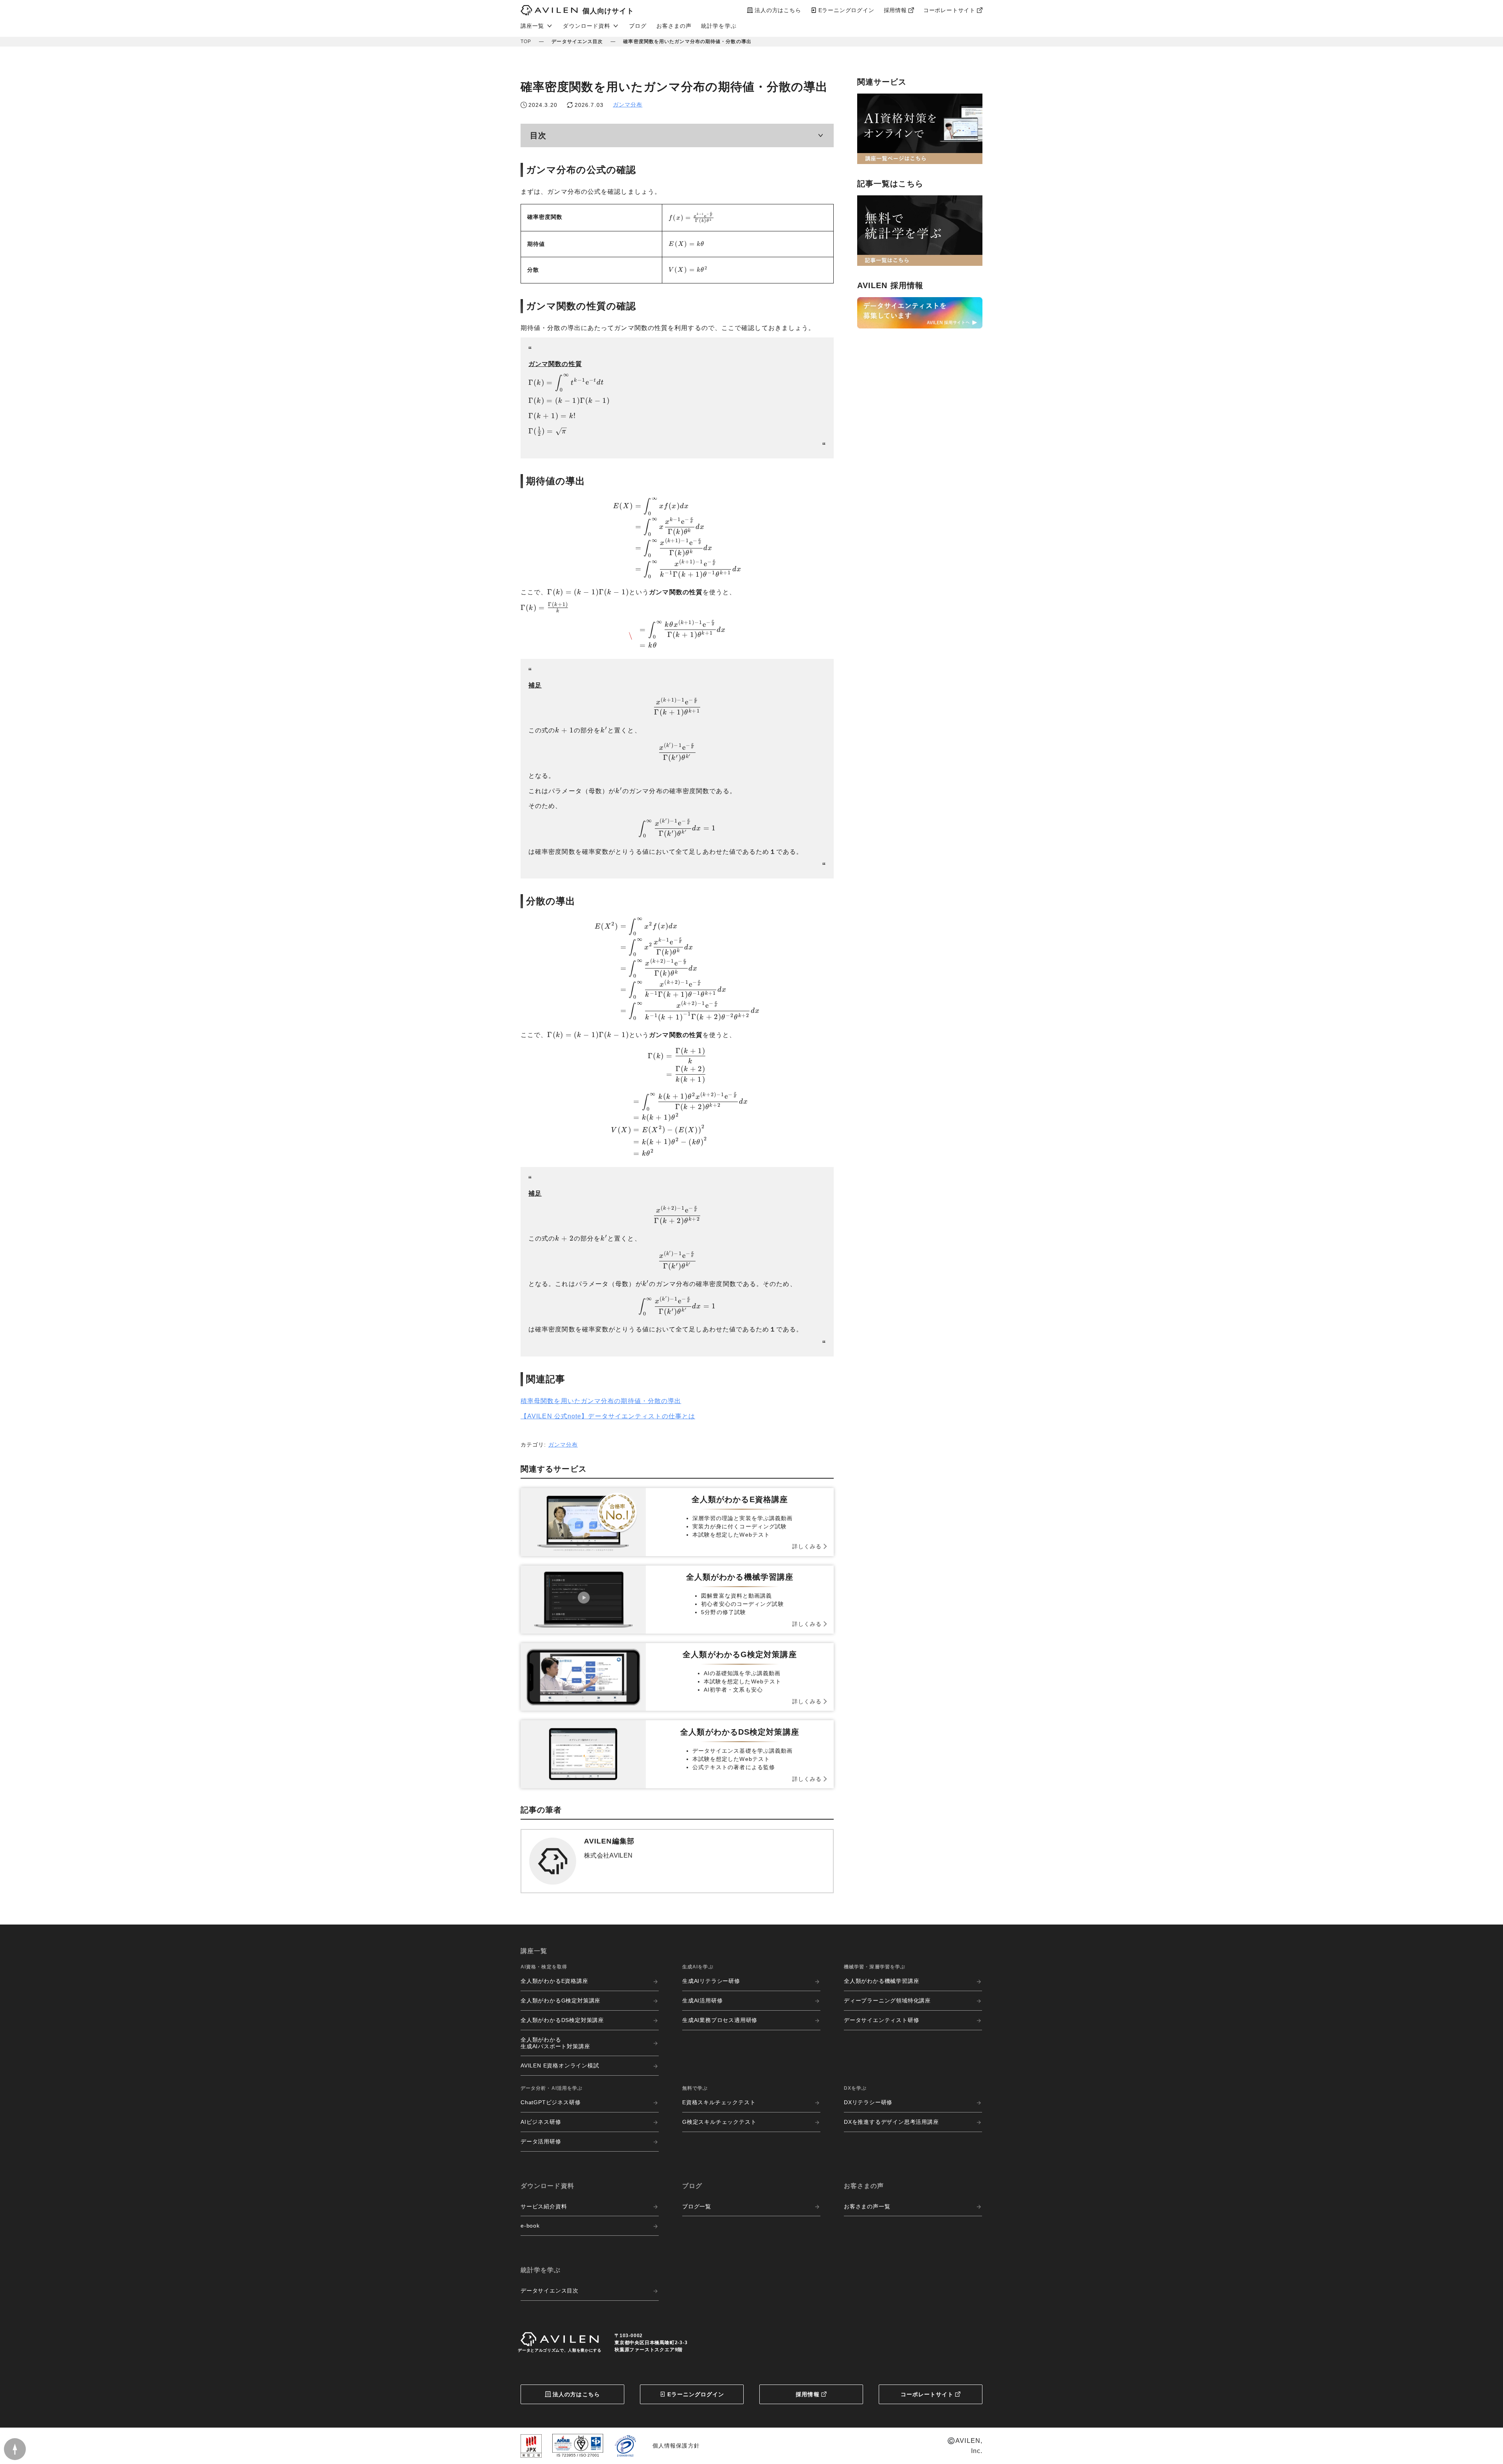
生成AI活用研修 (702, 2000)
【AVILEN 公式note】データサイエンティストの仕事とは (608, 1416)
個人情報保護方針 (676, 2446)
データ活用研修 (541, 2141)
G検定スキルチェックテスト (719, 2122)
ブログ (638, 26)
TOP (526, 41)
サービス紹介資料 (544, 2206)
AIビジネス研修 (541, 2122)
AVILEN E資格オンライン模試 (560, 2065)
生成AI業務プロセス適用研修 (720, 2020)
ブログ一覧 (697, 2206)
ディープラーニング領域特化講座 (887, 2000)
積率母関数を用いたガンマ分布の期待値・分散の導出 (601, 1401)
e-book (530, 2226)
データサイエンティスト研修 (881, 2020)
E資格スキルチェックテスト (719, 2102)
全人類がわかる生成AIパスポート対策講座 (555, 2043)
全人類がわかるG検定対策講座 (560, 2000)
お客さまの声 (674, 26)
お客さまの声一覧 (867, 2206)
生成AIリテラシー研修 (711, 1981)
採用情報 (807, 2394)
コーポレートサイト (927, 2394)
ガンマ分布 (628, 105)
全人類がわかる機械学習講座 (881, 1981)
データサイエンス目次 (577, 41)
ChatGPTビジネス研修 (551, 2102)
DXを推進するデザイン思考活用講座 (891, 2122)
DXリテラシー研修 (868, 2102)
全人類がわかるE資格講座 (554, 1981)
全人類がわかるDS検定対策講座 (562, 2020)
